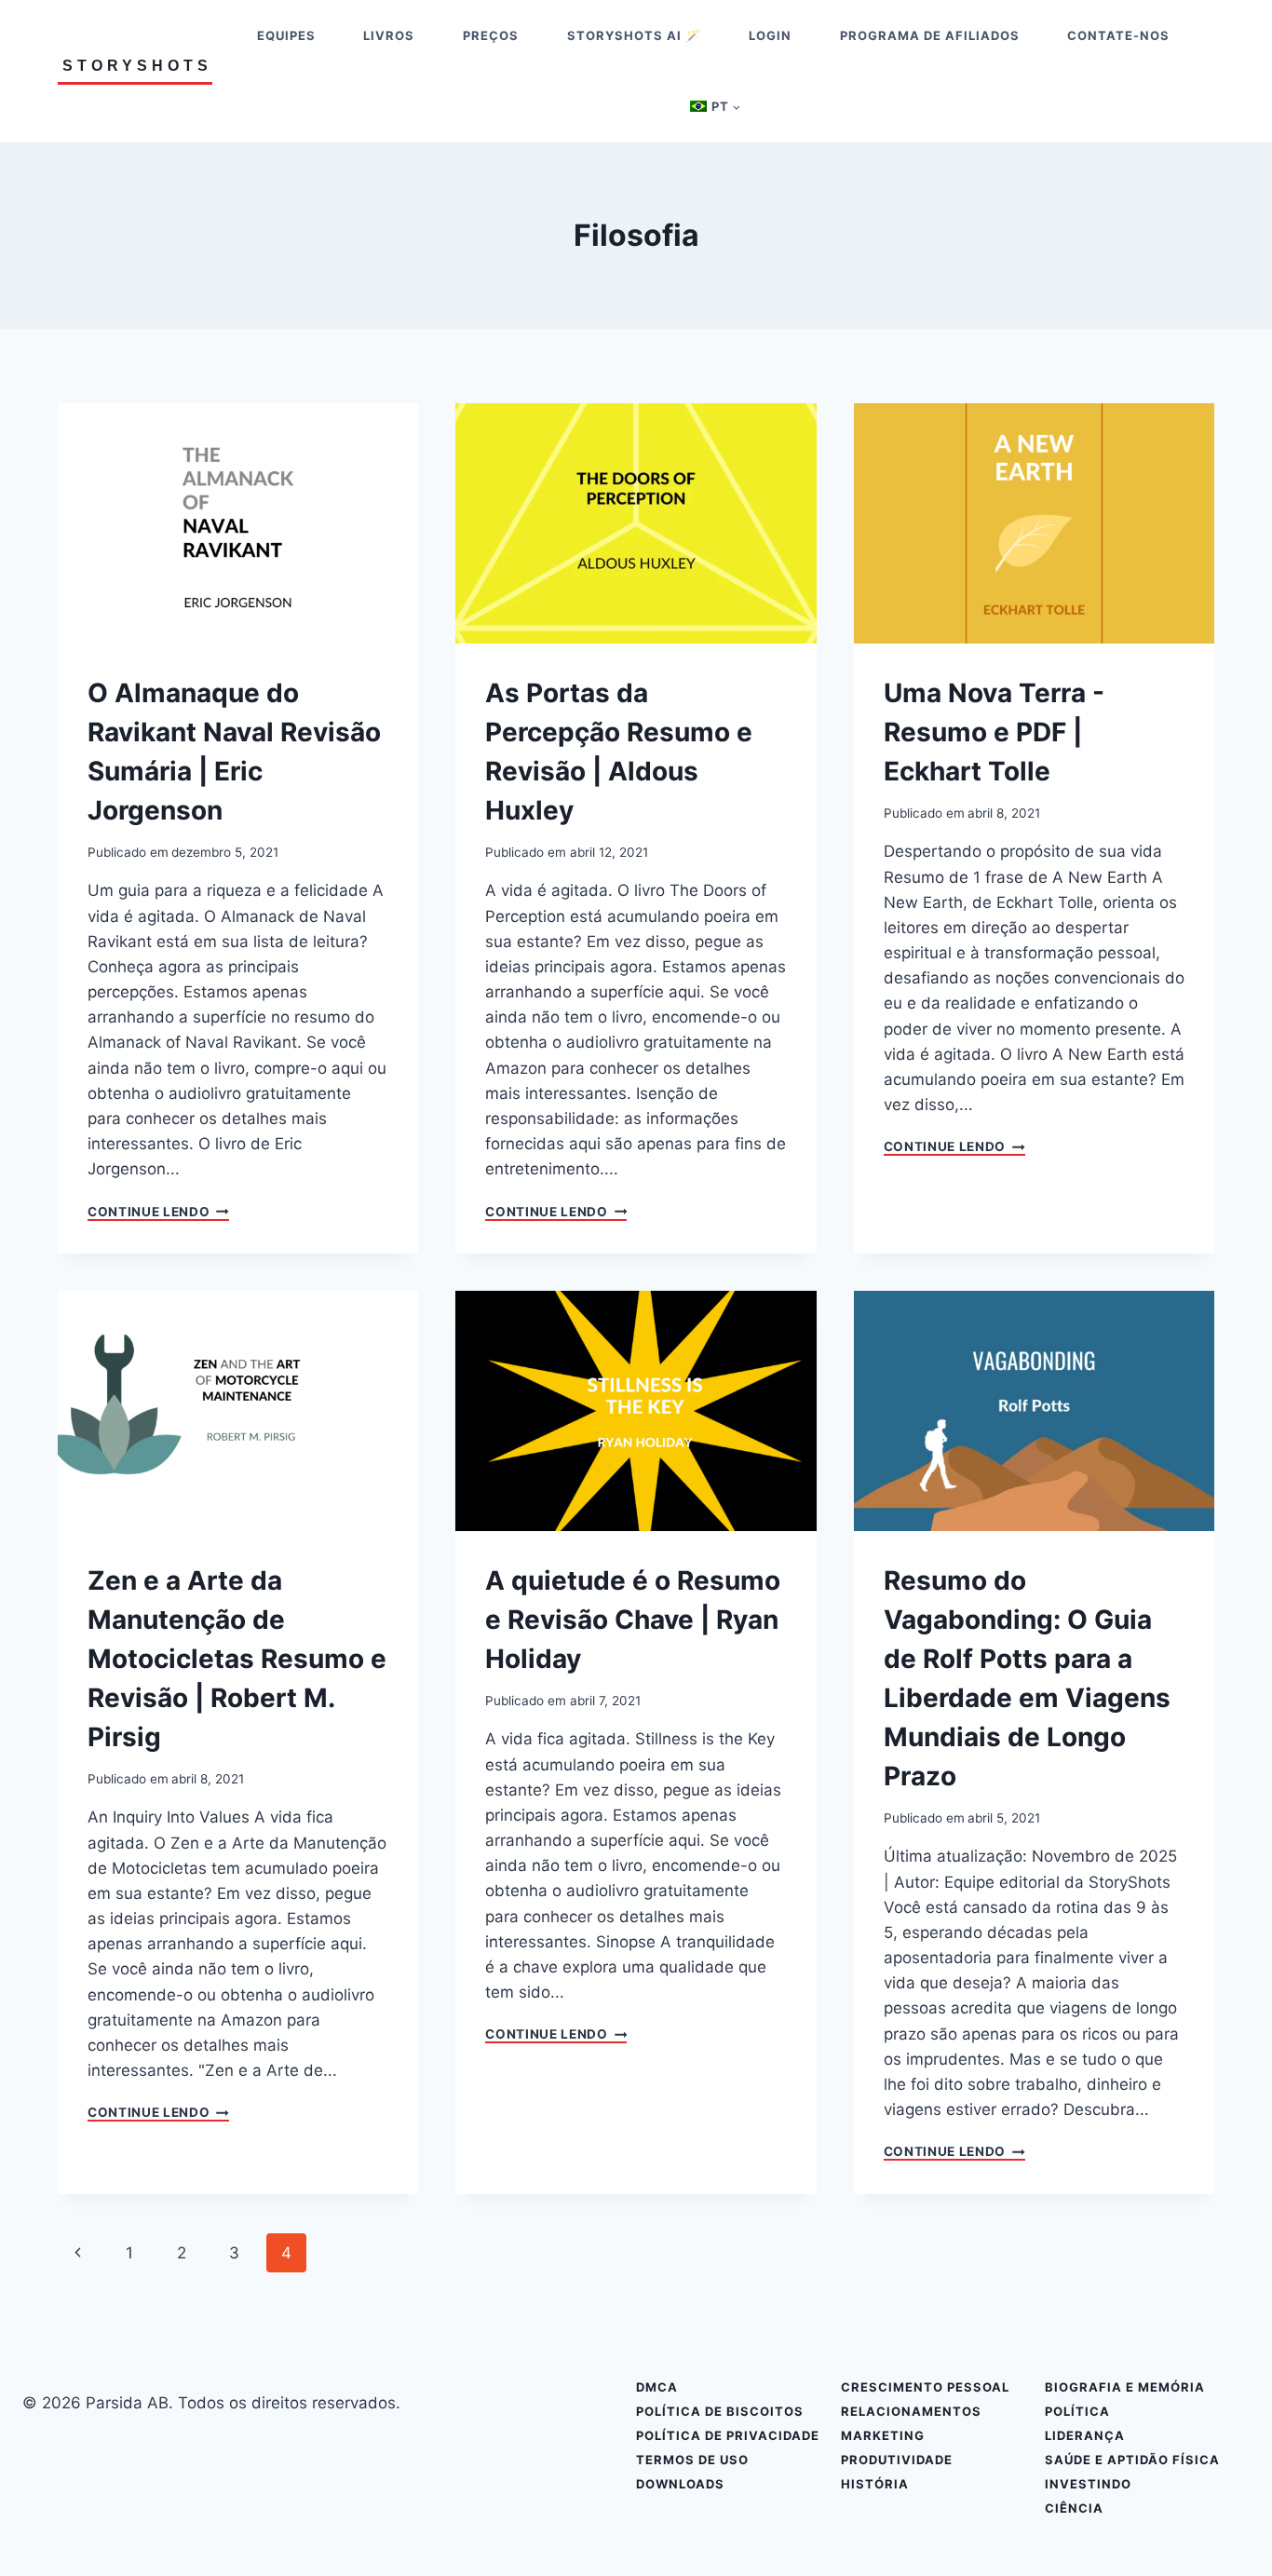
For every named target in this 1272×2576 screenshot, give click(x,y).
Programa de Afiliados (930, 35)
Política (1077, 2411)
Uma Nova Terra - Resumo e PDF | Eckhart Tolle (994, 732)
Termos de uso (692, 2460)
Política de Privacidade (728, 2435)
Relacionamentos (911, 2411)
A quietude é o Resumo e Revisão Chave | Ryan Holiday (633, 1620)
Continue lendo (158, 1213)
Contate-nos (1118, 35)
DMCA (657, 2387)
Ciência (1074, 2508)
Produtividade (897, 2460)
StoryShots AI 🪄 (634, 35)
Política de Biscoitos (720, 2411)
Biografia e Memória (1125, 2387)
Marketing (883, 2435)
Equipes (286, 35)
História (875, 2484)
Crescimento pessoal (925, 2387)
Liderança (1085, 2435)
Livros (389, 35)
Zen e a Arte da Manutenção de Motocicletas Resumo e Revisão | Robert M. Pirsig (237, 1659)
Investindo (1088, 2484)
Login (770, 35)
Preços (491, 35)
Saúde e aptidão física (1132, 2460)
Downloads (680, 2484)
